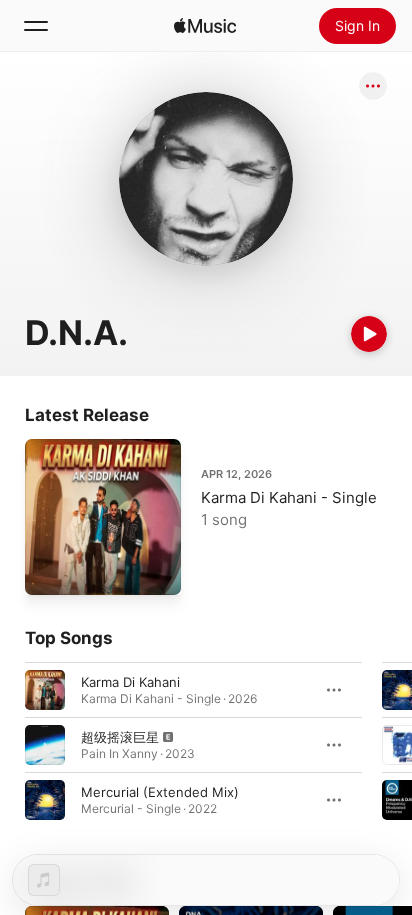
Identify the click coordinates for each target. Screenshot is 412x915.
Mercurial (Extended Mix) (160, 792)
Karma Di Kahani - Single (289, 497)
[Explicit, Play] (45, 745)
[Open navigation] (36, 26)
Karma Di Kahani (130, 682)
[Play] (369, 334)
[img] (205, 26)
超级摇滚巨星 (120, 737)
